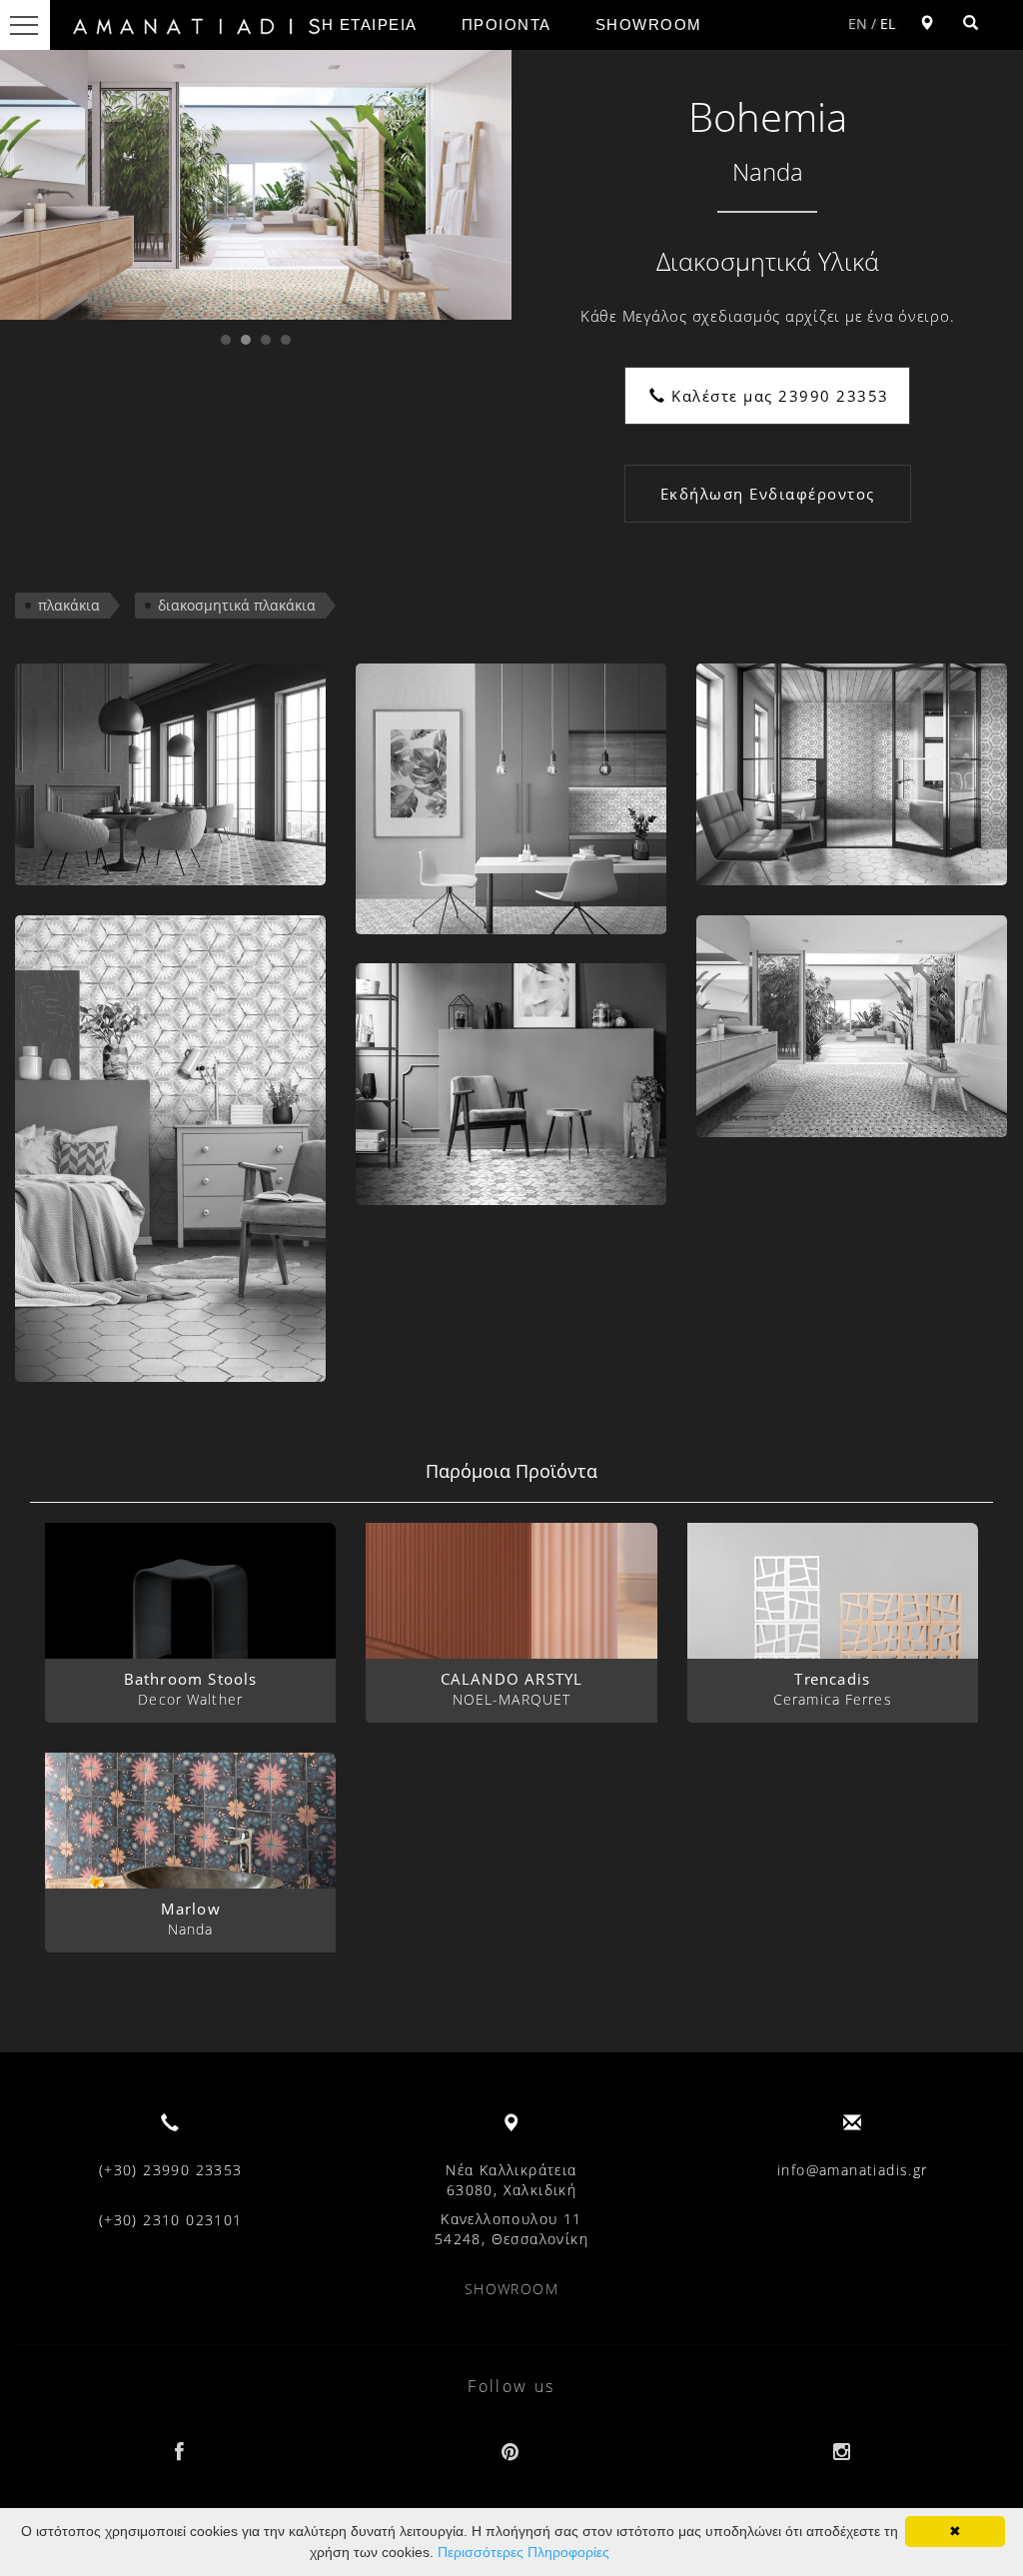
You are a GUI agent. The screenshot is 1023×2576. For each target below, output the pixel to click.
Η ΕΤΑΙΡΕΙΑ (370, 24)
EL (888, 23)
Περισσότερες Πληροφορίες (523, 2552)
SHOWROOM (649, 24)
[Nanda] (170, 774)
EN (858, 23)
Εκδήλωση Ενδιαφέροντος (768, 494)
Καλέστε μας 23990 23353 (778, 396)
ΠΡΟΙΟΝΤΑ (507, 24)
